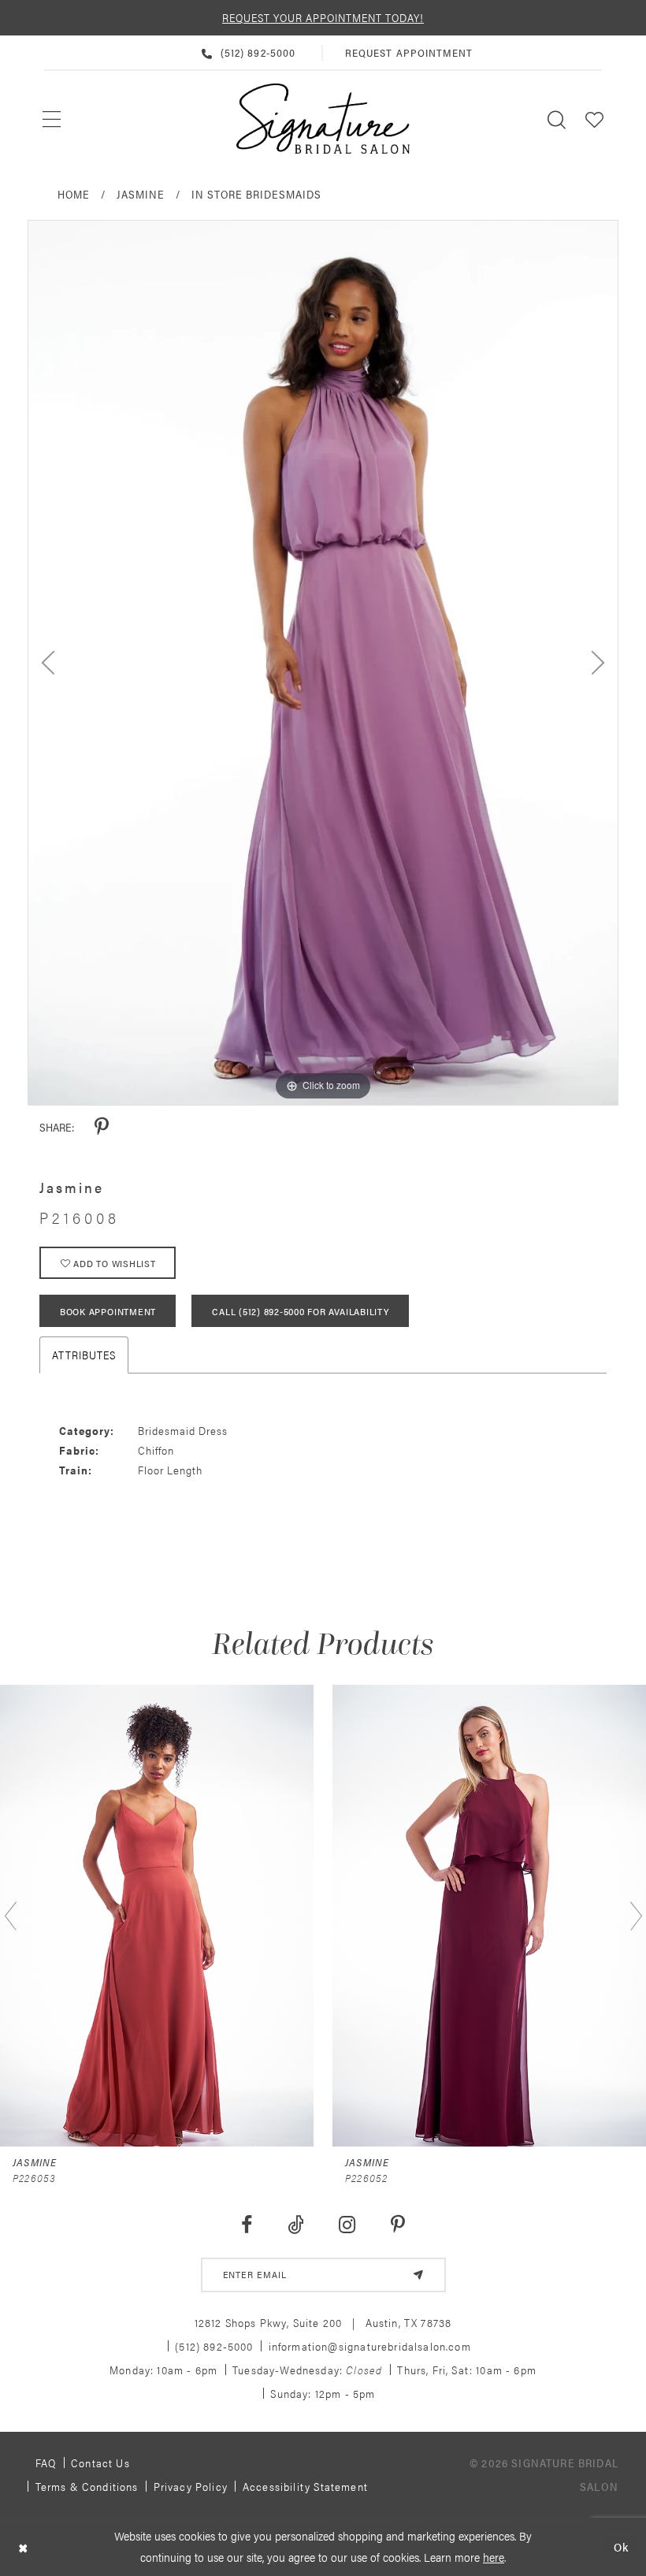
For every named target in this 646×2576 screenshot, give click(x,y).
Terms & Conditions (87, 2486)
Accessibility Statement (305, 2486)
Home (74, 194)
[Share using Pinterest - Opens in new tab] (102, 1127)
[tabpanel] (323, 663)
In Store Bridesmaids (256, 194)
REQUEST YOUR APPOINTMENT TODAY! (323, 17)
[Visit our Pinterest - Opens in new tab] (398, 2225)
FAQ (46, 2463)
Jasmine (141, 194)
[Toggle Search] (557, 119)
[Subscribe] (418, 2275)
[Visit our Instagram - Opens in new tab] (347, 2225)
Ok (621, 2546)
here (494, 2557)
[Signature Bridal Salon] (323, 119)
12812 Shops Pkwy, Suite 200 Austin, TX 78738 (323, 2322)
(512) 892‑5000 (214, 2346)
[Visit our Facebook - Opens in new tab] (246, 2225)
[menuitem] (52, 119)
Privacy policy (191, 2486)
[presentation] (157, 1915)
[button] (595, 119)
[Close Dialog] (23, 2547)
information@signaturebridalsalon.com (370, 2346)
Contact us (100, 2463)
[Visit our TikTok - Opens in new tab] (295, 2225)
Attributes (84, 1355)
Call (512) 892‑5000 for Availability (300, 1311)
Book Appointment (108, 1311)
